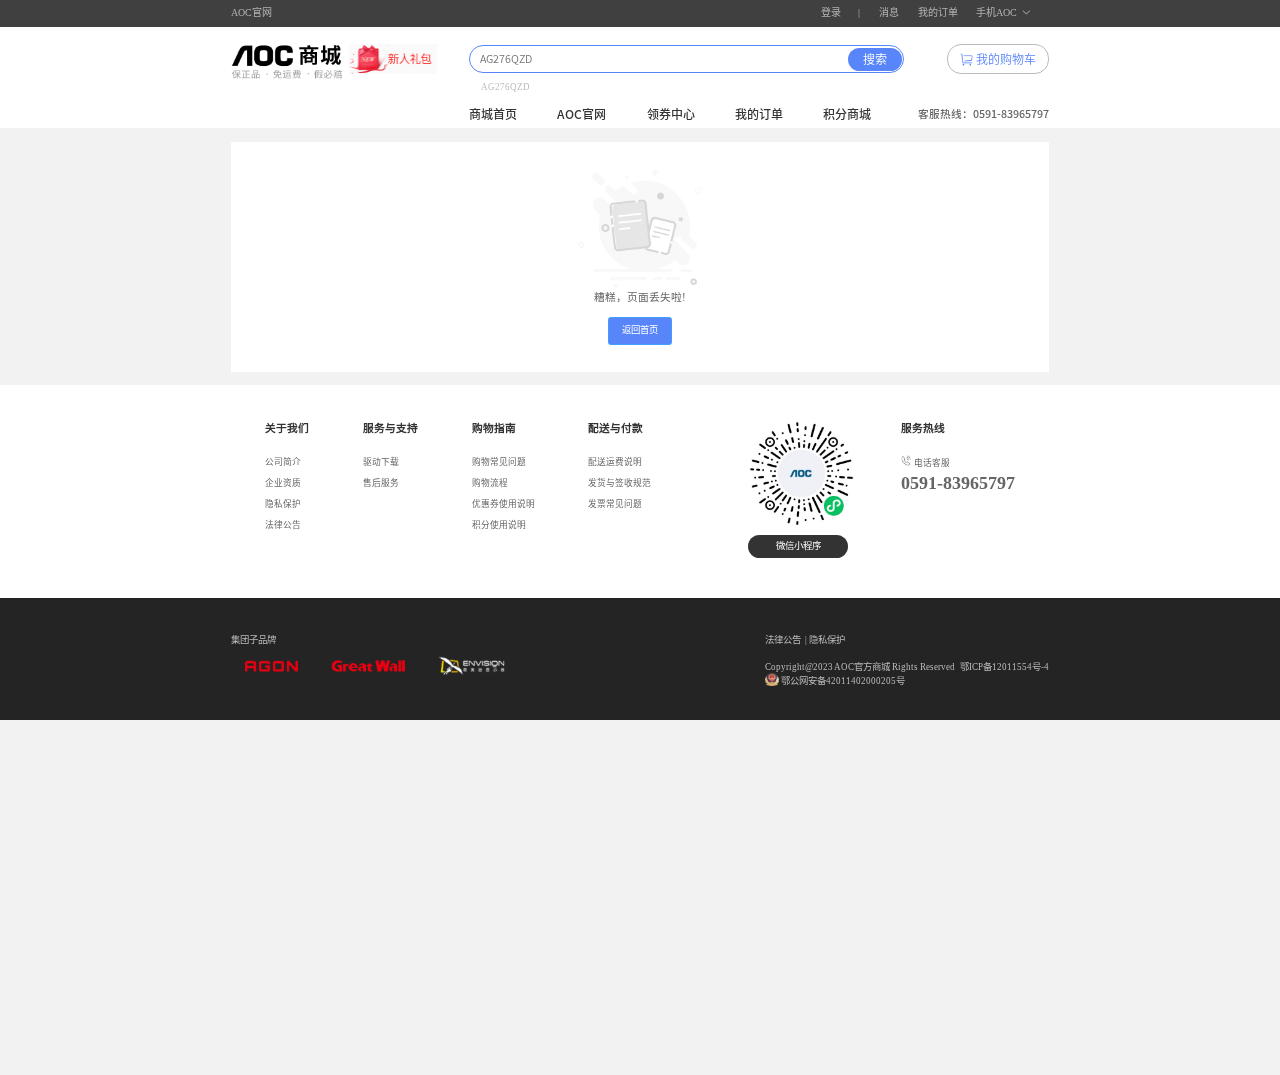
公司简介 (283, 462)
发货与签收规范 (619, 483)
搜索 (875, 59)
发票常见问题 (615, 504)
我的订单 (938, 12)
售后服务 (381, 483)
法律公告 (283, 525)
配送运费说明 (615, 462)
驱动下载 (381, 462)
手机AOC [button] (996, 12)
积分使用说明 (499, 525)
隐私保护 (283, 504)
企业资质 (283, 483)
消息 (889, 12)
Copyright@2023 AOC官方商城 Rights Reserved (860, 667)
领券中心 (671, 114)
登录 (831, 12)
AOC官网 (251, 12)
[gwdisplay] (368, 673)
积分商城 (847, 114)
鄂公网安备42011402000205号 (843, 681)
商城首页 (493, 114)
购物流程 (490, 483)
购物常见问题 (499, 462)
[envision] (465, 673)
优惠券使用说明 (503, 504)
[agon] (271, 673)
